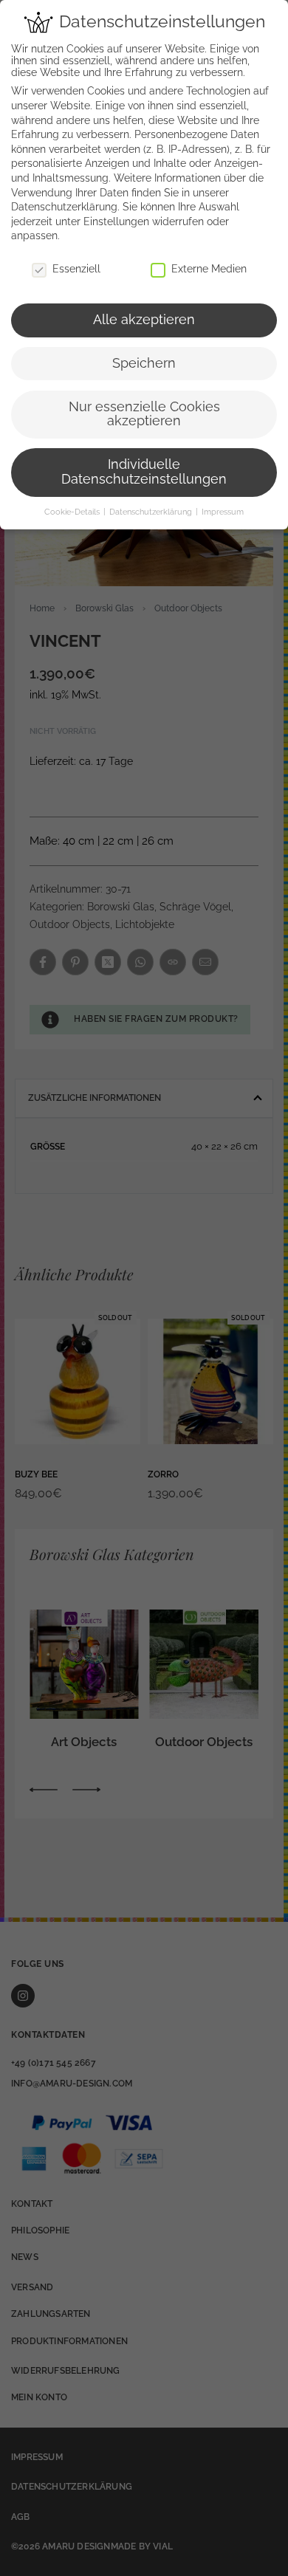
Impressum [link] (223, 512)
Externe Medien (209, 269)
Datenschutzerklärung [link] (64, 207)
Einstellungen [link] (116, 221)
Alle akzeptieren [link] (144, 320)
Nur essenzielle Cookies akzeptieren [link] (144, 414)
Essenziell (76, 269)
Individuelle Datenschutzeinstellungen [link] (144, 472)
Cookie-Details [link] (73, 512)
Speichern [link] (144, 363)
